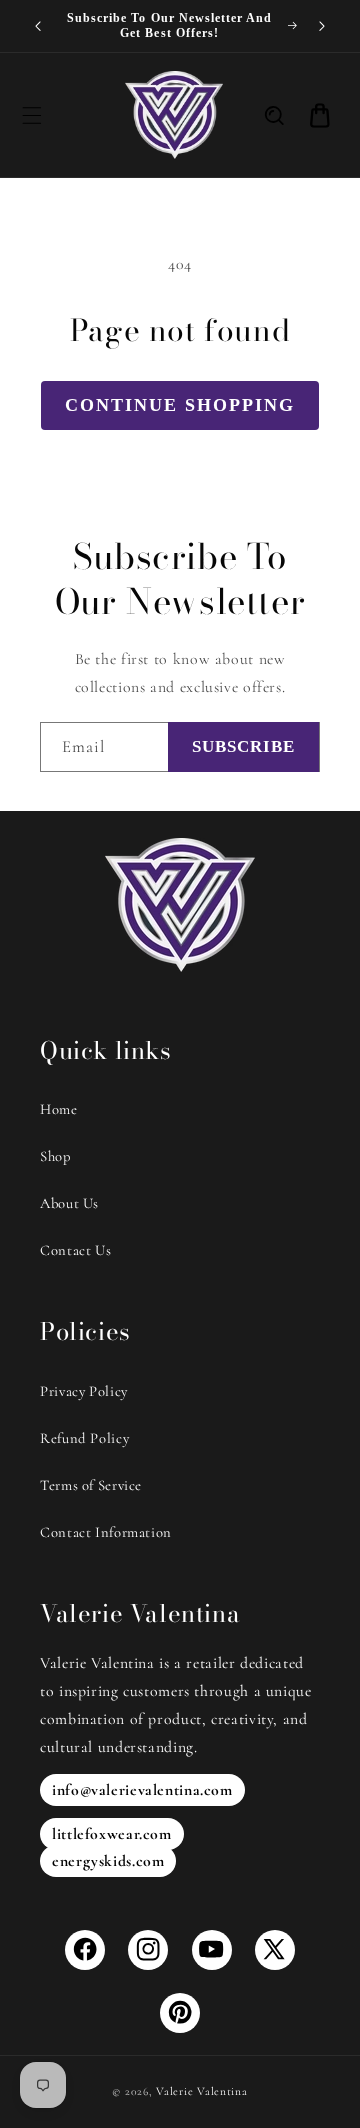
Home (59, 1109)
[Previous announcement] (38, 26)
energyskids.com (108, 1861)
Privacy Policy (84, 1391)
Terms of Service (91, 1485)
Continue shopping (180, 405)
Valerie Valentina (202, 2091)
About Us (69, 1203)
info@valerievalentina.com (142, 1790)
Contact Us (75, 1250)
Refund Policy (84, 1438)
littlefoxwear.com (112, 1834)
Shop (56, 1156)
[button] (31, 115)
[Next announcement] (322, 26)
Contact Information (106, 1532)
